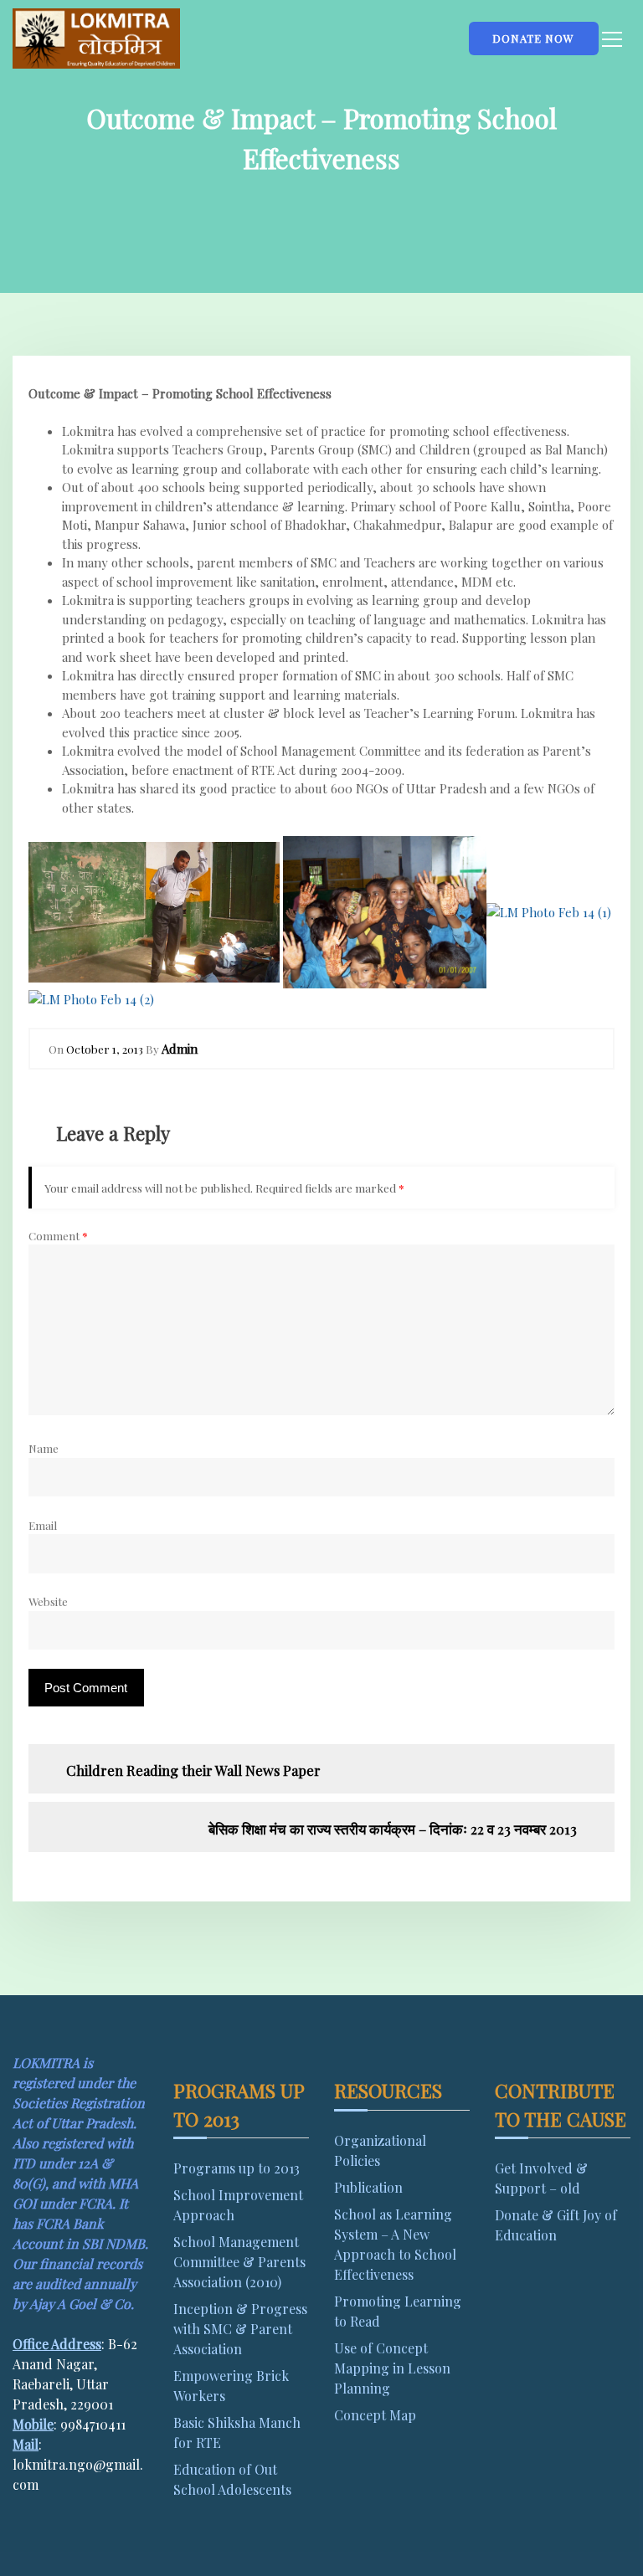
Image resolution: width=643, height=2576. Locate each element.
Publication (368, 2187)
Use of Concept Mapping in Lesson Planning (392, 2368)
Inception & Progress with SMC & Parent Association (240, 2329)
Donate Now (533, 38)
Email (43, 1525)
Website (48, 1601)
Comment (58, 1235)
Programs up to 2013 (237, 2168)
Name (44, 1448)
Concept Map (375, 2415)
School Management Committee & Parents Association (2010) (239, 2262)
